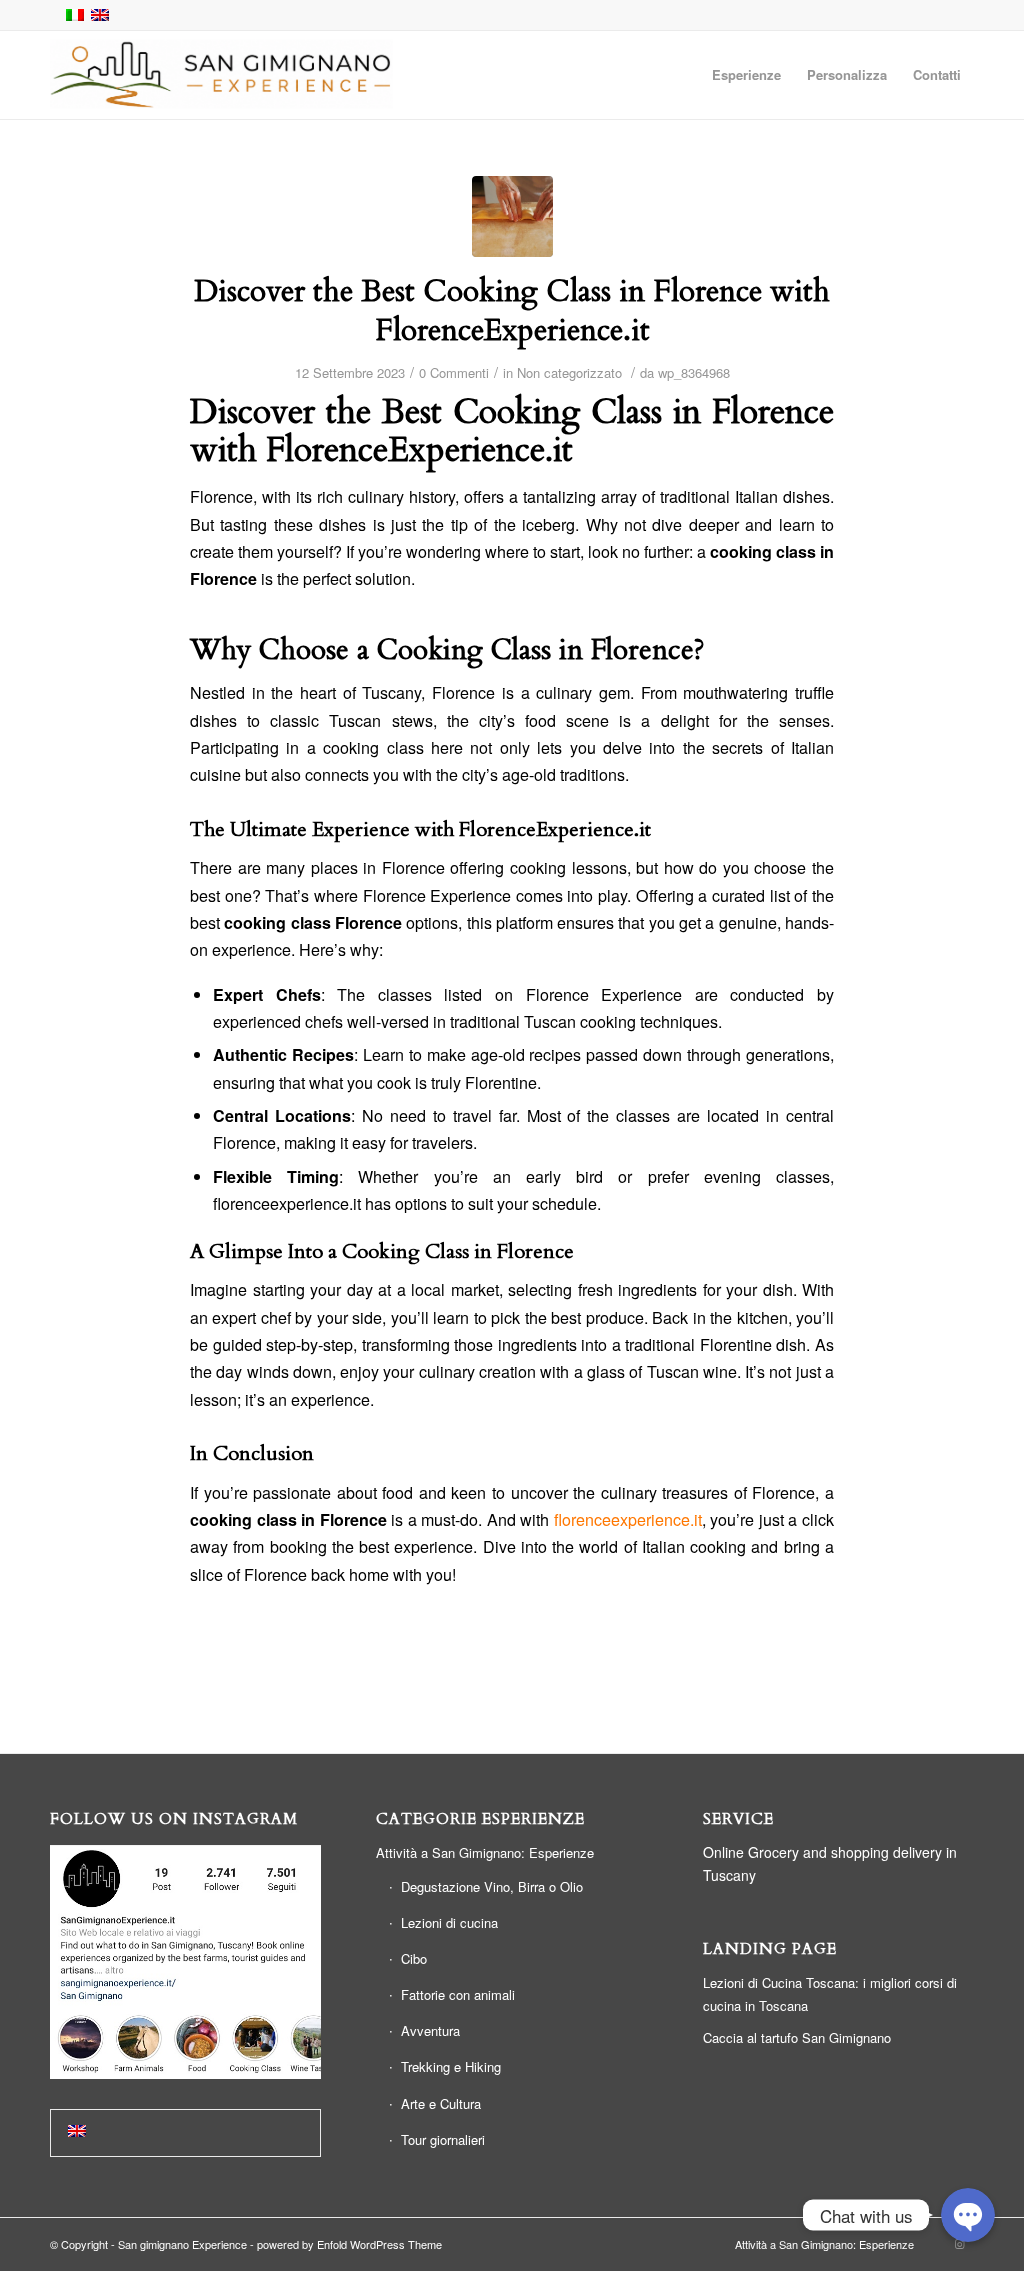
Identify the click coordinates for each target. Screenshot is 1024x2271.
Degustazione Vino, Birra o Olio (492, 1886)
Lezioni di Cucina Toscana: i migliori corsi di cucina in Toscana (830, 1994)
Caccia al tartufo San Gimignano (797, 2037)
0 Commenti (454, 372)
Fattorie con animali (458, 1994)
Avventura (430, 2030)
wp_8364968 (694, 372)
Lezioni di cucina (449, 1922)
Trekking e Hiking (451, 2066)
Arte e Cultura (441, 2103)
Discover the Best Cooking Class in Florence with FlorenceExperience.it (512, 311)
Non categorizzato (569, 372)
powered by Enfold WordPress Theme (349, 2244)
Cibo (414, 1958)
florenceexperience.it (628, 1519)
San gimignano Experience (182, 2244)
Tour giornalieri (443, 2139)
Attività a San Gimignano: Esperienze (485, 1852)
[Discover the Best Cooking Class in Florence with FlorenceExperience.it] (512, 216)
